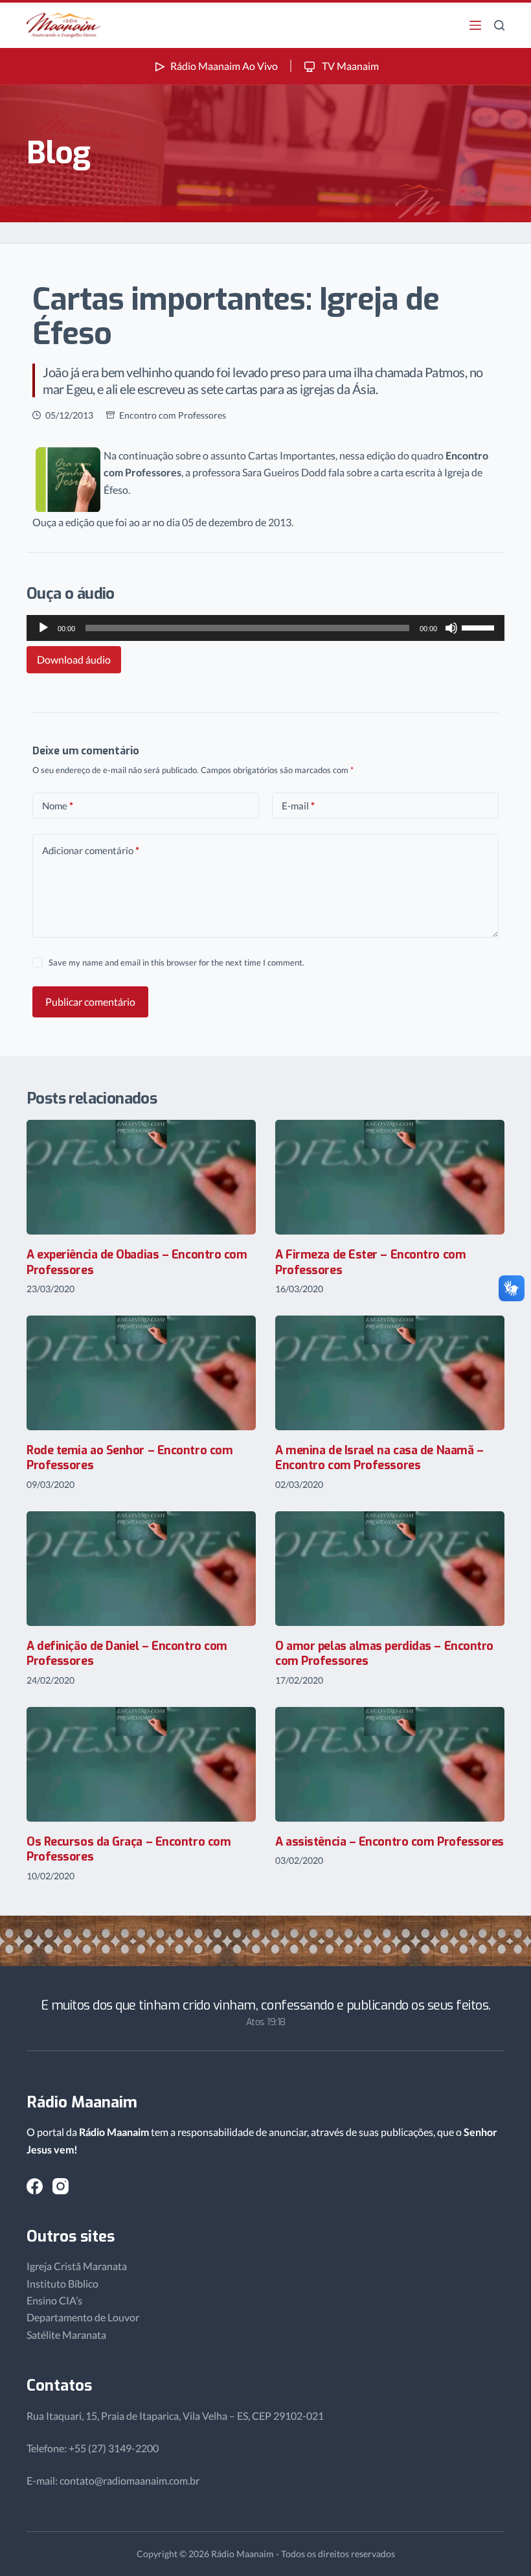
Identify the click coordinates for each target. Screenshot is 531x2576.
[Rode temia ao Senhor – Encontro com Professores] (141, 1373)
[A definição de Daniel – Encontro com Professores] (141, 1569)
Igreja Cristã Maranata (77, 2266)
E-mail (298, 806)
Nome (58, 806)
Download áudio (74, 659)
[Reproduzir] (43, 628)
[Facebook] (35, 2186)
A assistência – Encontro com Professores (390, 1842)
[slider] (480, 627)
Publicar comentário (90, 1002)
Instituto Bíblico (62, 2283)
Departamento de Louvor (83, 2317)
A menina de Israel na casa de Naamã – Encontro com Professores (379, 1458)
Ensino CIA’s (54, 2300)
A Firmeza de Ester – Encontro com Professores (370, 1262)
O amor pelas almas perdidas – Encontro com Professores (384, 1654)
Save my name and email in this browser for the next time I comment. (176, 962)
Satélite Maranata (66, 2335)
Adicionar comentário (91, 850)
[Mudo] (451, 628)
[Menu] (475, 25)
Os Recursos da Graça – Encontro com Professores (129, 1849)
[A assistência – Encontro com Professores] (390, 1764)
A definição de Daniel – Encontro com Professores (127, 1654)
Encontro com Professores (173, 415)
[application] (265, 628)
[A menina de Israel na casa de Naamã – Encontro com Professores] (390, 1373)
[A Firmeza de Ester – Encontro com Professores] (390, 1177)
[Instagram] (61, 2186)
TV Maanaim (349, 66)
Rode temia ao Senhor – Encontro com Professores (130, 1458)
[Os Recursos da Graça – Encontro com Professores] (141, 1764)
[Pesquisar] (499, 25)
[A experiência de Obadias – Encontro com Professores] (141, 1177)
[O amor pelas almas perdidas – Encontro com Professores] (390, 1569)
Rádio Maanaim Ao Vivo (224, 66)
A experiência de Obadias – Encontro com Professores (137, 1262)
